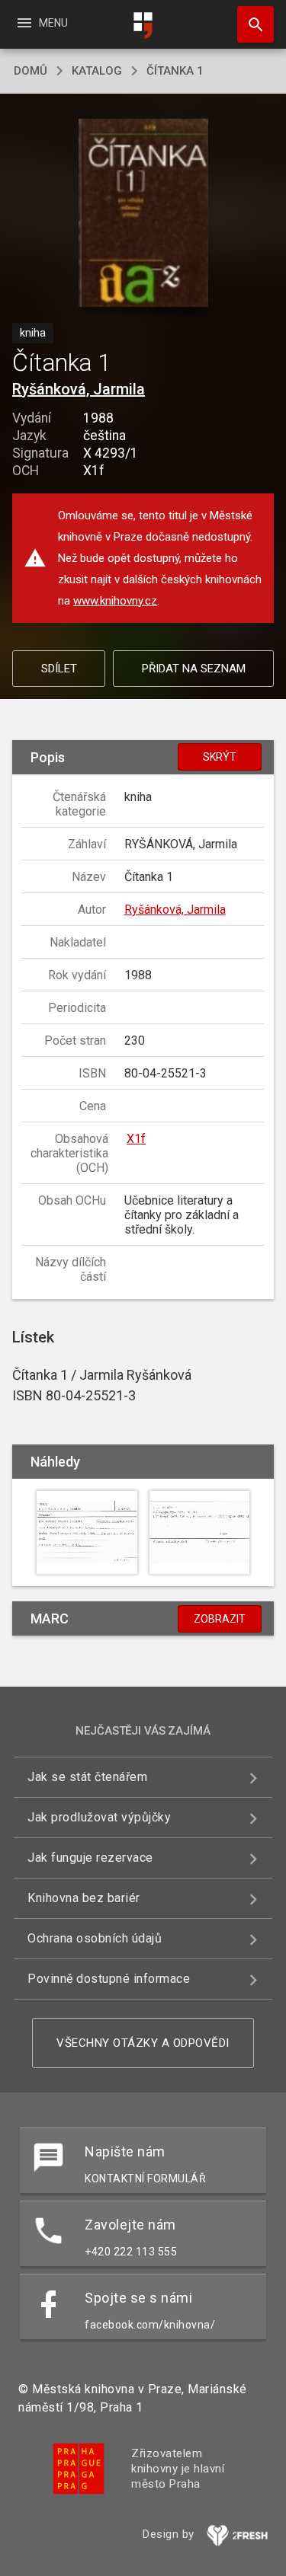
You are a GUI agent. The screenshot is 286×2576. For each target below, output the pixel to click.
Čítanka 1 (175, 71)
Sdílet (59, 669)
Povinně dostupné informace (109, 1979)
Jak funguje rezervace (90, 1858)
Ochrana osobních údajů (95, 1938)
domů (31, 71)
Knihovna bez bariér (84, 1898)
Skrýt (220, 757)
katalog (97, 71)
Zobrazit (220, 1619)
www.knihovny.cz (115, 601)
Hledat (250, 24)
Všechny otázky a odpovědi (143, 2043)
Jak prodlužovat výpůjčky (99, 1817)
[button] (143, 214)
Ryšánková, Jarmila (79, 389)
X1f (136, 1139)
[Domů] (143, 26)
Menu (42, 23)
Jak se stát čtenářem (87, 1777)
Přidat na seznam (194, 669)
